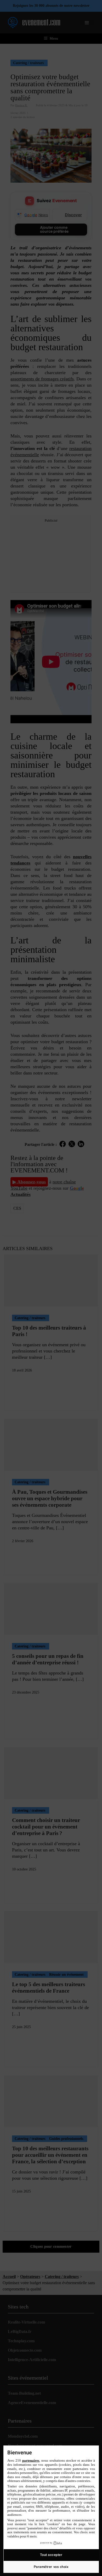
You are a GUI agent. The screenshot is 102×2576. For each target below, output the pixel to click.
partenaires (31, 2460)
